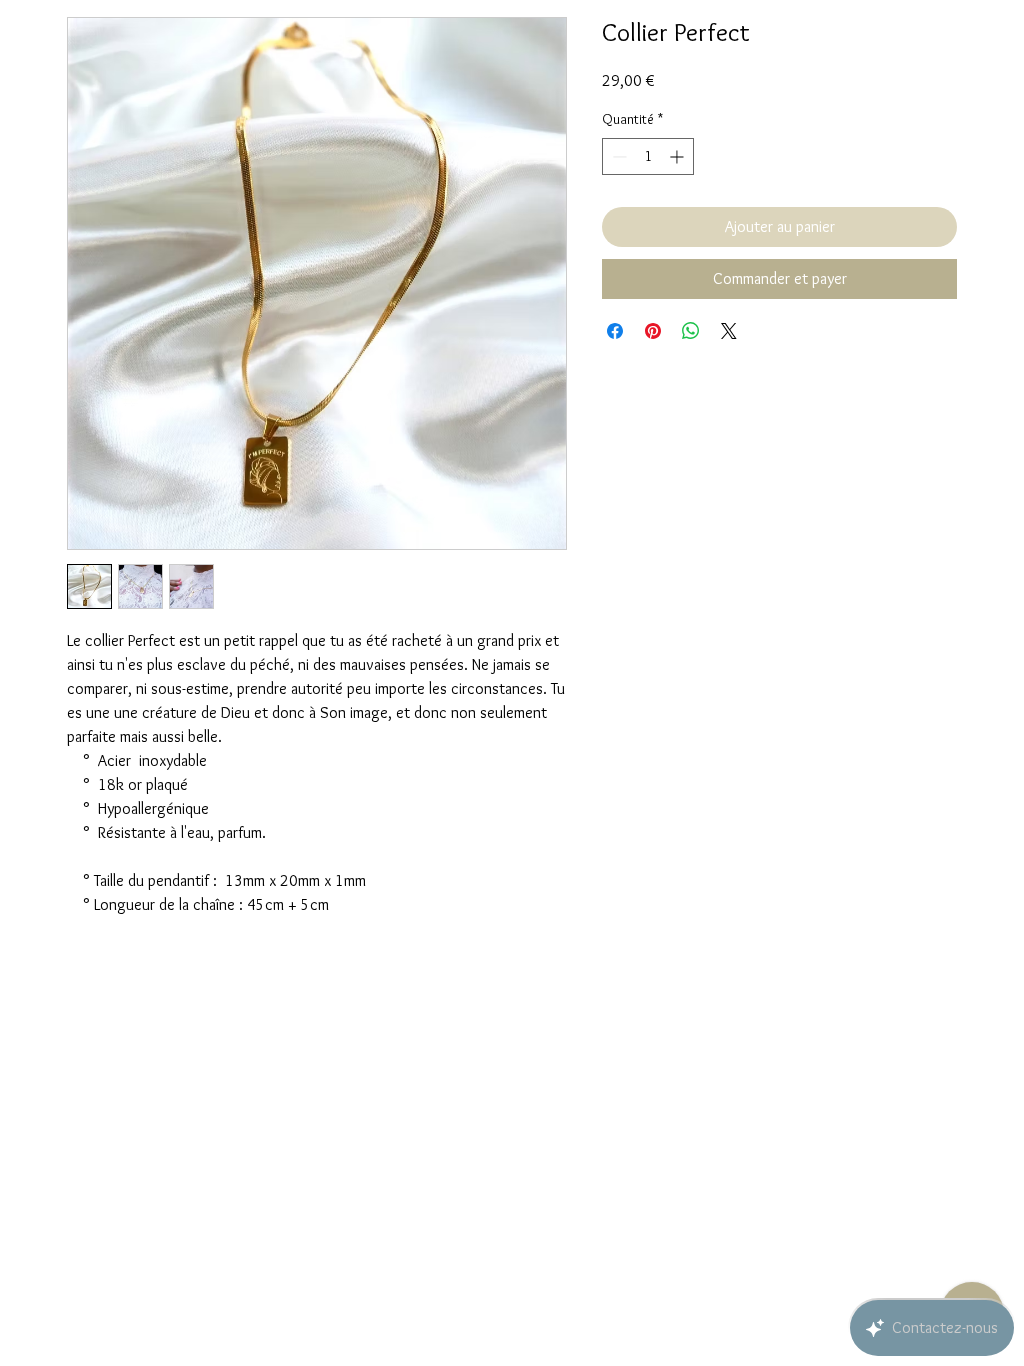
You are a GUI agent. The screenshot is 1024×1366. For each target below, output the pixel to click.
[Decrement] (617, 156)
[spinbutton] (648, 156)
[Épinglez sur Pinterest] (653, 331)
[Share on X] (729, 331)
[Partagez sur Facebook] (615, 331)
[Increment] (678, 156)
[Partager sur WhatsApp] (691, 331)
